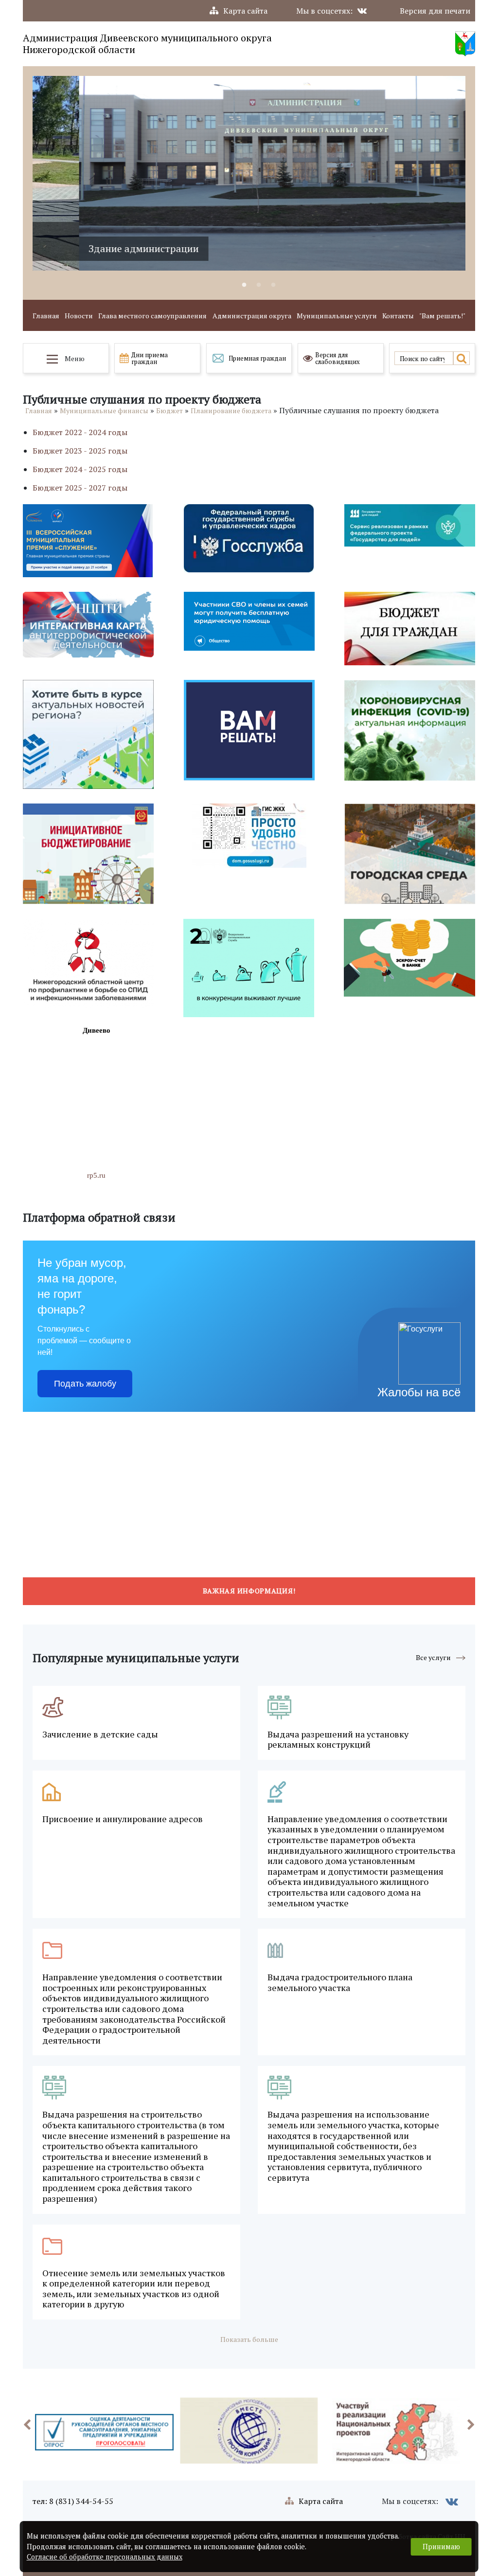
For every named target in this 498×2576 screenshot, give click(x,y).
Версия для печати (435, 11)
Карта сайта (245, 11)
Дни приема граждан (150, 358)
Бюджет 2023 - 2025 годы (80, 451)
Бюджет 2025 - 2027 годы (80, 488)
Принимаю (441, 2547)
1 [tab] (244, 285)
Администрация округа (252, 316)
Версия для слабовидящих (338, 358)
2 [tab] (259, 285)
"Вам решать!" (442, 316)
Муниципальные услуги (337, 316)
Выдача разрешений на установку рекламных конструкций (338, 1740)
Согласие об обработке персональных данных (105, 2557)
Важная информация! (249, 1591)
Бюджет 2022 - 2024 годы (80, 432)
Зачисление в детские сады (100, 1735)
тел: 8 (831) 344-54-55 (73, 2501)
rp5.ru (96, 1175)
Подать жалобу (85, 1384)
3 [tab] (273, 285)
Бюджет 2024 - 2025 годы (80, 469)
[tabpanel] (249, 173)
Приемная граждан (257, 358)
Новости (79, 316)
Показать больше (249, 2339)
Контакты (398, 316)
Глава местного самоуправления (152, 316)
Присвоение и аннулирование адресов (123, 1819)
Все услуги (433, 1657)
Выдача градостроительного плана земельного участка (340, 1982)
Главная (46, 316)
